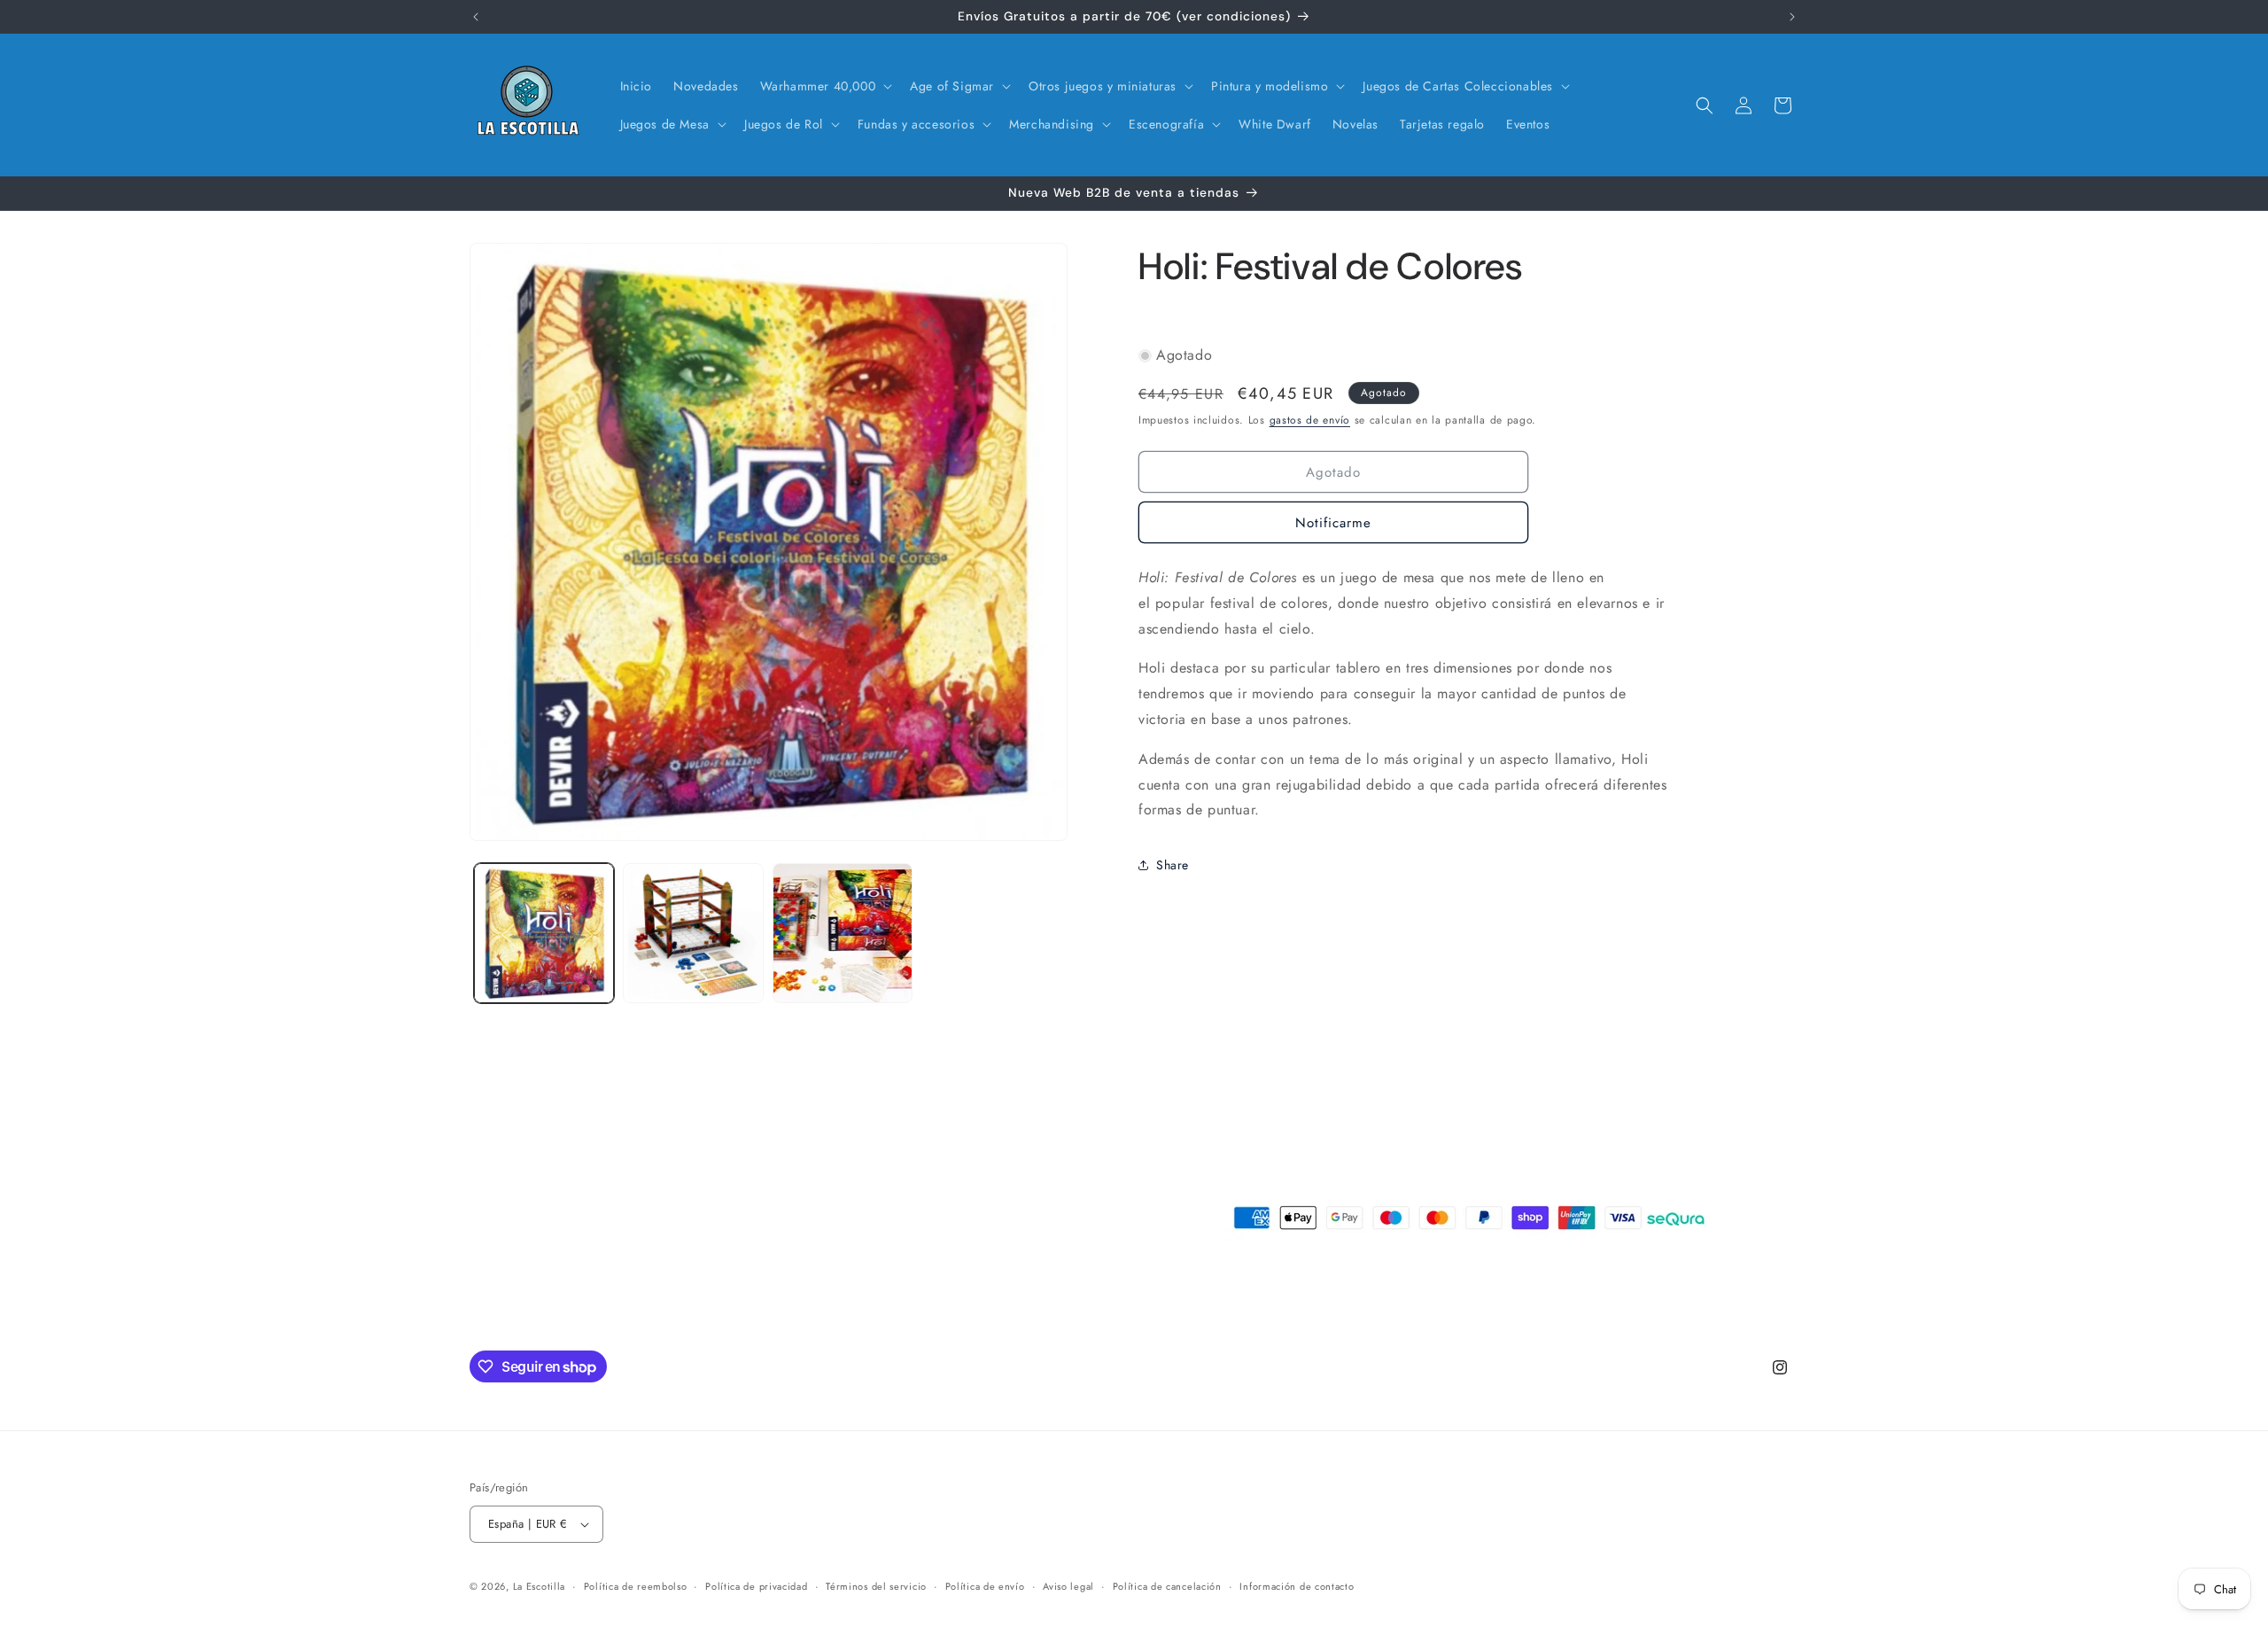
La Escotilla (539, 1586)
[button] (825, 86)
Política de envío (985, 1586)
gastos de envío (1310, 420)
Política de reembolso (636, 1586)
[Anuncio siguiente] (1792, 17)
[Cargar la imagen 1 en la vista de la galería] (544, 933)
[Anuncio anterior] (476, 17)
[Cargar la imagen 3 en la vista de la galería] (843, 933)
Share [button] (1173, 865)
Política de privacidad (756, 1586)
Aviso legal (1068, 1586)
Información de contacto (1297, 1586)
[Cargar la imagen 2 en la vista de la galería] (693, 933)
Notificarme (1333, 522)
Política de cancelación (1167, 1586)
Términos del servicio (876, 1586)
